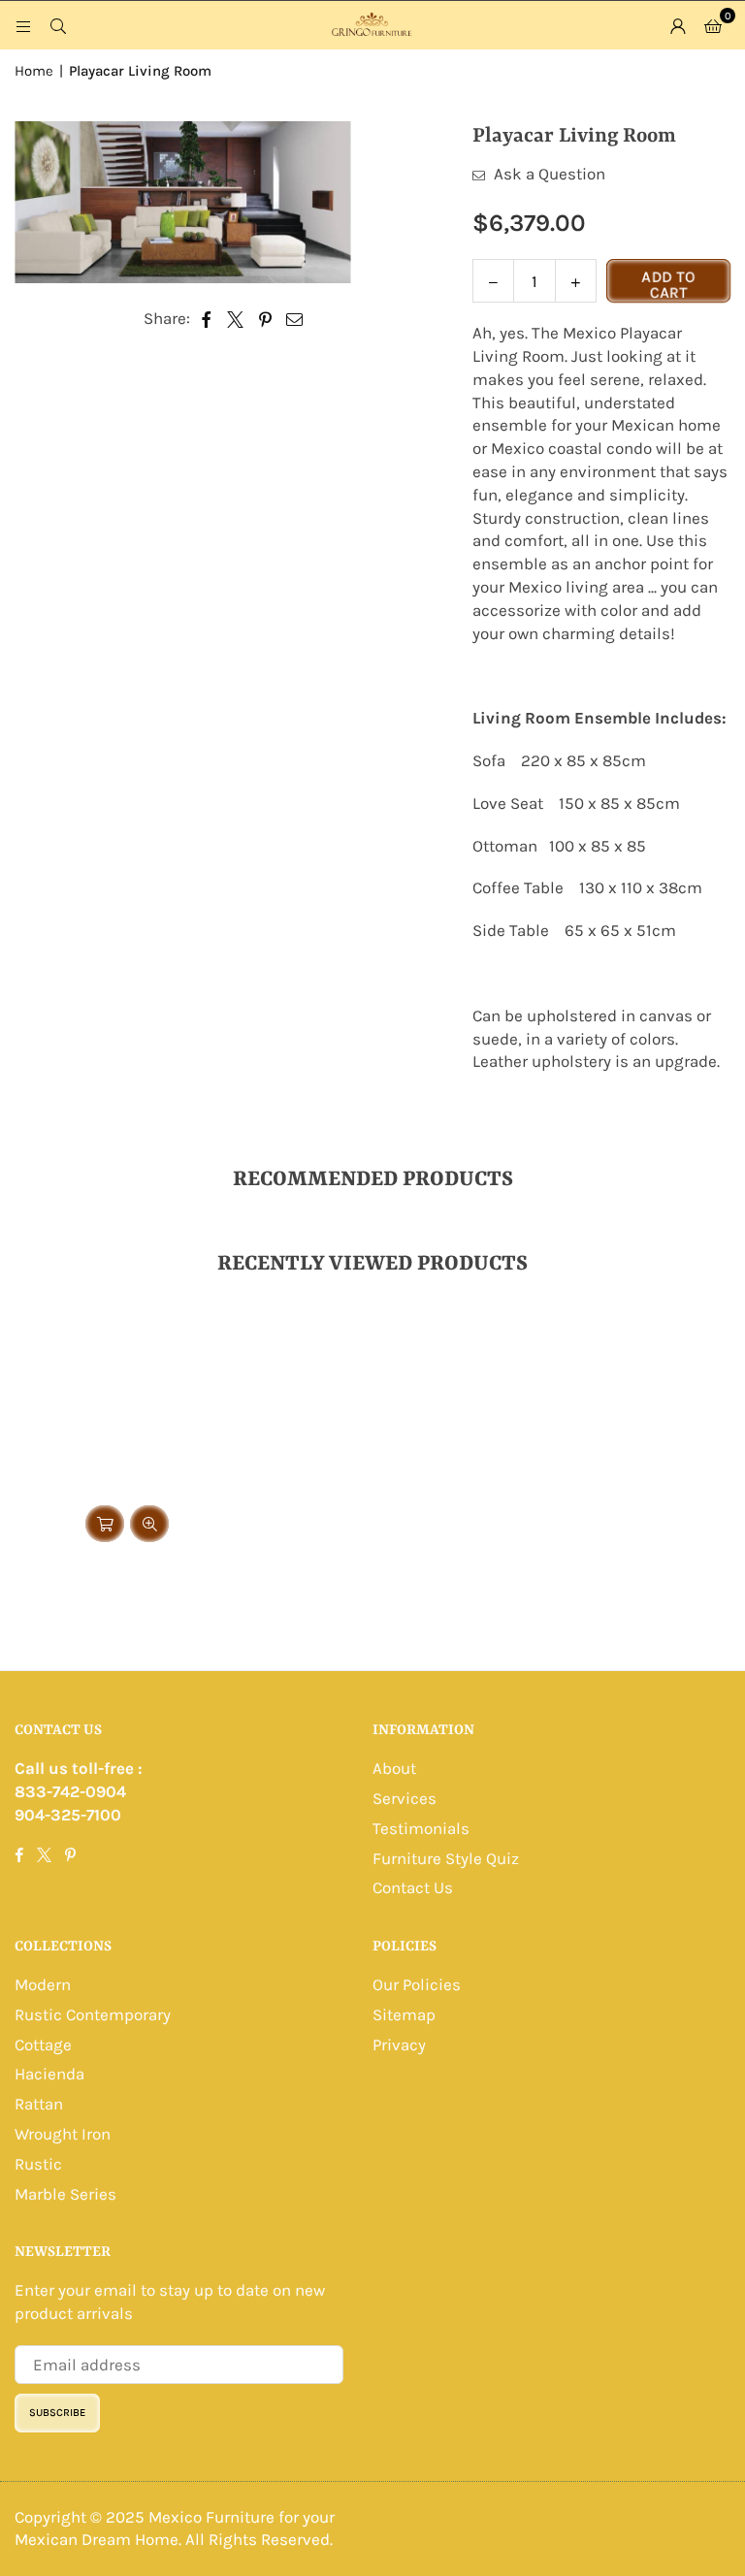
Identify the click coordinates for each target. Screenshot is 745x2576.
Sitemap (404, 2014)
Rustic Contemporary (93, 2014)
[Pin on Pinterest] (265, 319)
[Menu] (23, 25)
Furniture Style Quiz (446, 1858)
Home (34, 71)
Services (405, 1798)
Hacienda (49, 2074)
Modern (43, 1984)
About (394, 1768)
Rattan (39, 2104)
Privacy (399, 2045)
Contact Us (413, 1887)
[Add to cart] (105, 1524)
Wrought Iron (63, 2134)
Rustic (38, 2164)
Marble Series (65, 2194)
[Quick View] (149, 1524)
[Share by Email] (295, 319)
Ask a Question (548, 174)
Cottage (43, 2045)
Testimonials (421, 1828)
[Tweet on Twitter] (236, 319)
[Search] (58, 25)
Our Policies (417, 1984)
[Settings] (678, 25)
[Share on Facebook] (206, 319)
